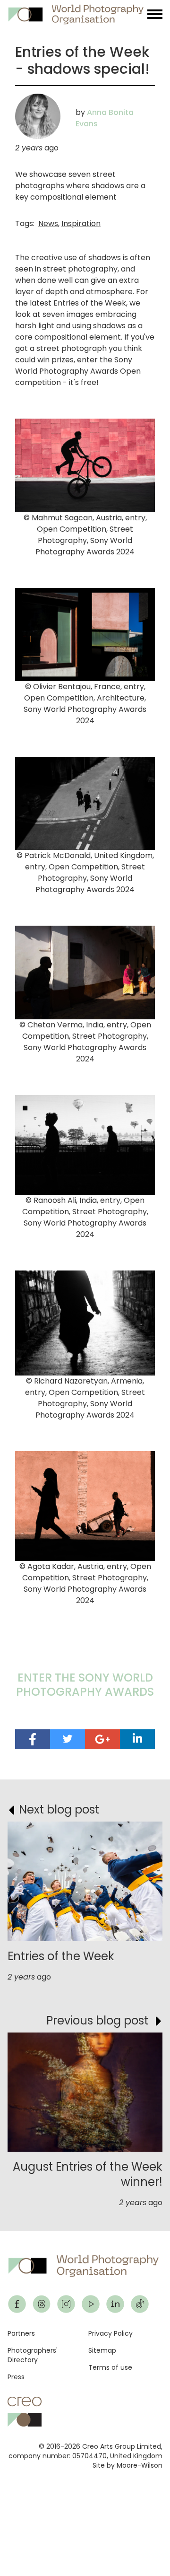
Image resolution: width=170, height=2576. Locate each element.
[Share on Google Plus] (102, 1739)
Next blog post (59, 1809)
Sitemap (102, 2350)
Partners (21, 2333)
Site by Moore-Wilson (127, 2465)
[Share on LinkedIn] (137, 1739)
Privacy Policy (110, 2333)
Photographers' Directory (33, 2355)
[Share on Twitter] (68, 1739)
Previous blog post (97, 2020)
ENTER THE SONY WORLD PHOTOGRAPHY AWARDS (85, 1685)
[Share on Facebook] (33, 1739)
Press (16, 2377)
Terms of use (110, 2367)
